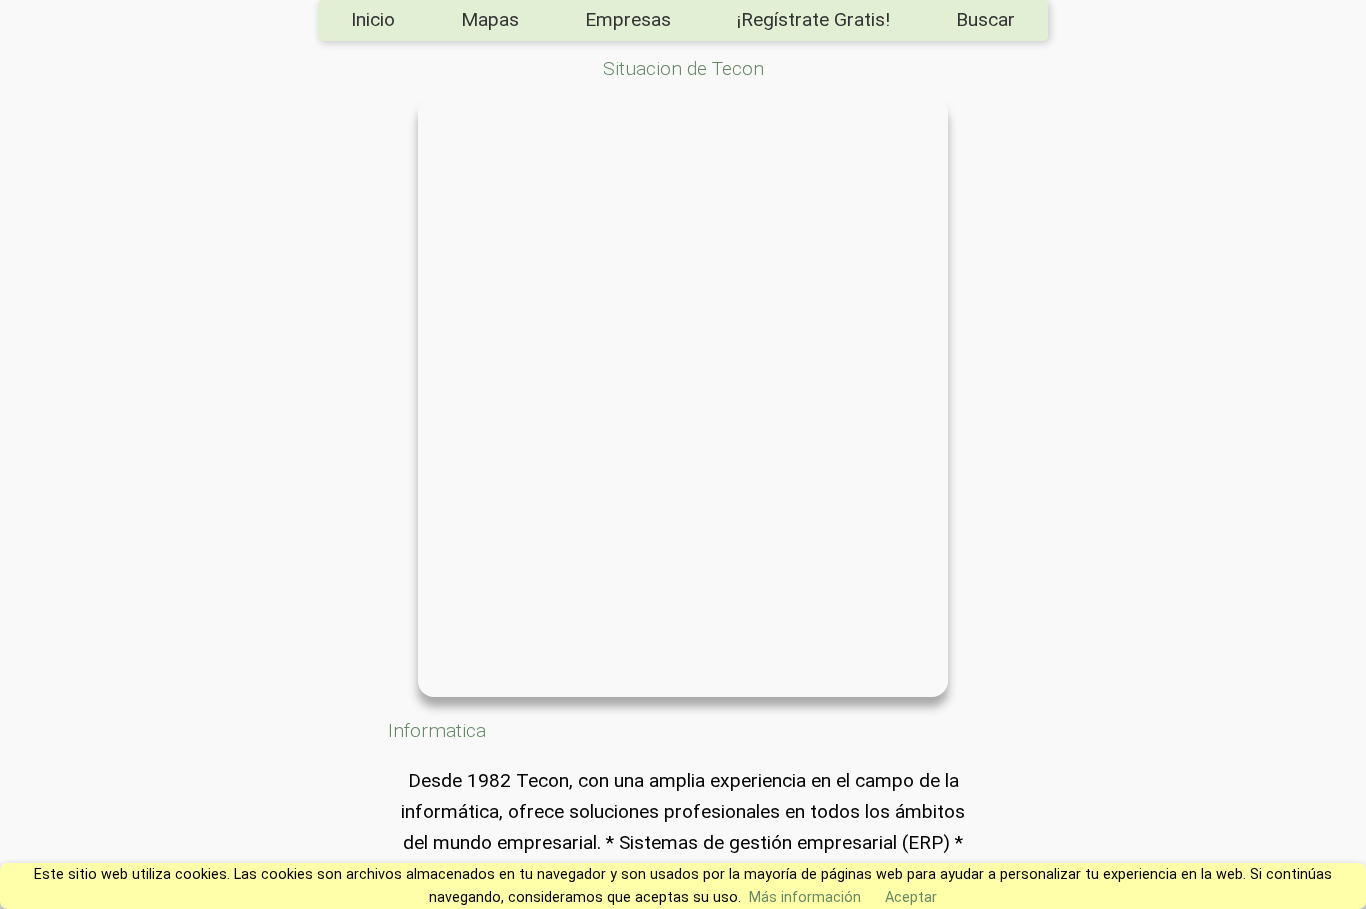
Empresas (628, 19)
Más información (805, 897)
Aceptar (911, 897)
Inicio (373, 19)
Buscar (985, 19)
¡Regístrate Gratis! (813, 19)
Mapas (490, 19)
